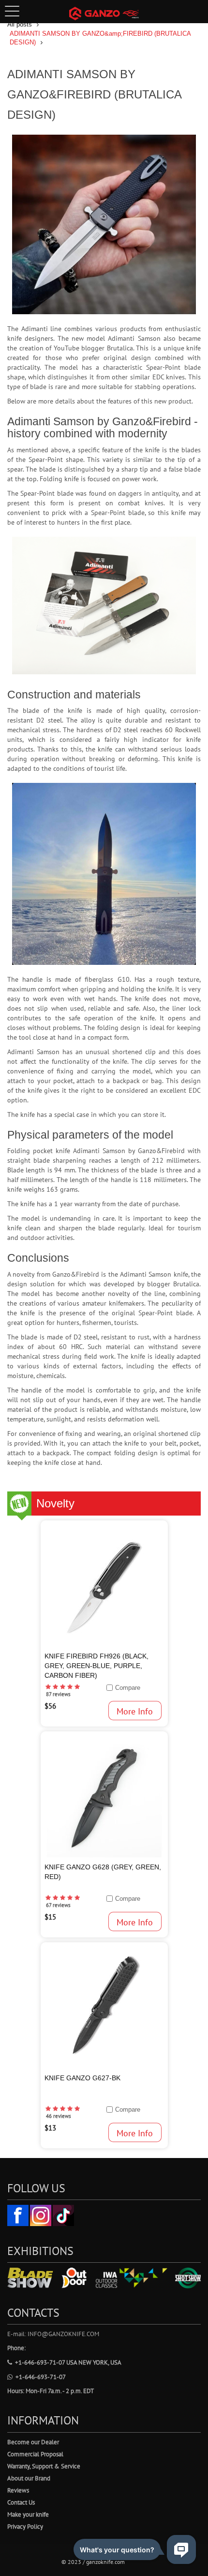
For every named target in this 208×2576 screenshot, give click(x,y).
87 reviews (58, 1694)
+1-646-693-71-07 (41, 2377)
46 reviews (59, 2116)
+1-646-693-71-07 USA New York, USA (68, 2362)
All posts (20, 24)
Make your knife (28, 2514)
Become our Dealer (33, 2442)
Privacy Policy (25, 2527)
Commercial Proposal (35, 2454)
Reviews (18, 2490)
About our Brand (29, 2478)
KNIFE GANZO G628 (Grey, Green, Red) (103, 1872)
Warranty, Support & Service (44, 2466)
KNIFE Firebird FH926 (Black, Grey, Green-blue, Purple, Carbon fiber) (97, 1666)
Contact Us (21, 2502)
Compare (128, 1688)
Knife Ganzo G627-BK (82, 2078)
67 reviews (58, 1905)
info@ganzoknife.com (63, 2334)
